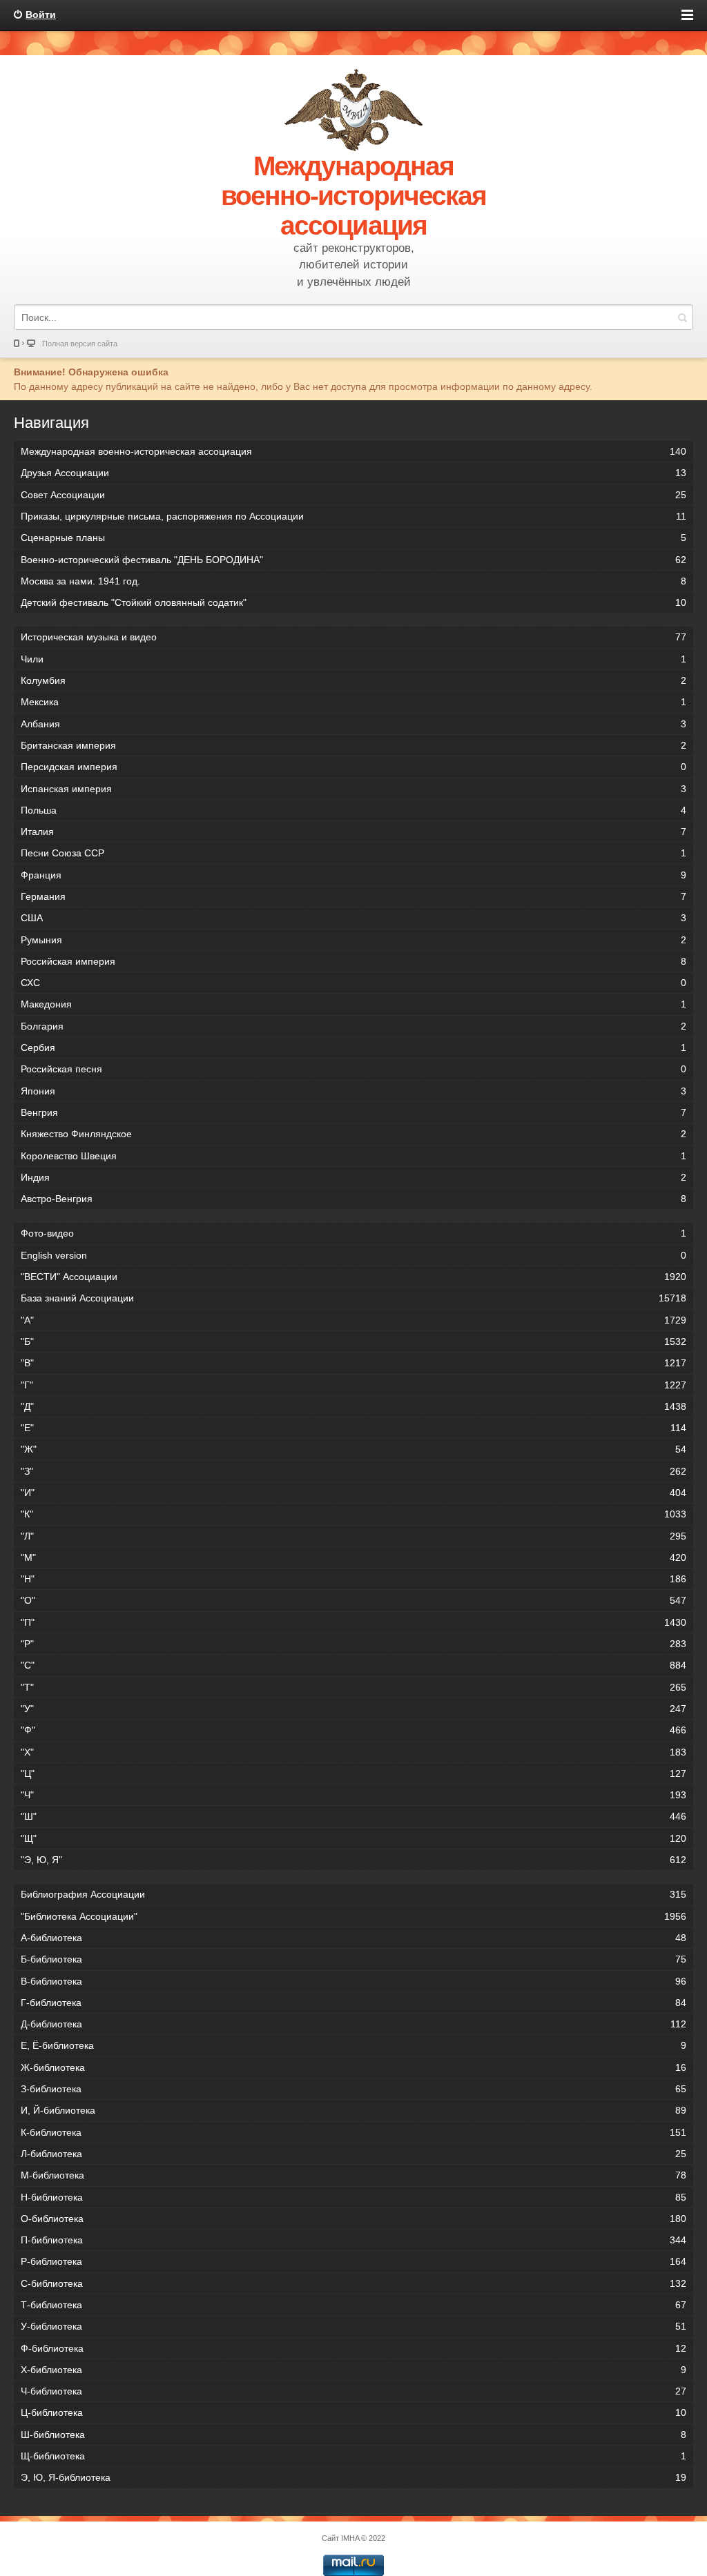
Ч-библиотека (353, 2391)
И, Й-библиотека (353, 2110)
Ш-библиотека (353, 2435)
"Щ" (353, 1838)
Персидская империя (353, 767)
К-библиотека (353, 2132)
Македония (353, 1004)
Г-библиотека (353, 2003)
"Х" (353, 1752)
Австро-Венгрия (353, 1199)
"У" (353, 1709)
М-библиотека (353, 2175)
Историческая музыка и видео (353, 637)
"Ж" (353, 1449)
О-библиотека (353, 2219)
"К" (353, 1514)
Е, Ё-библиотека (353, 2045)
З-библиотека (353, 2089)
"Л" (353, 1536)
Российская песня (353, 1069)
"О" (353, 1600)
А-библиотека (353, 1938)
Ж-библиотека (353, 2067)
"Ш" (353, 1816)
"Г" (353, 1385)
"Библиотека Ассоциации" (353, 1916)
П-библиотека (353, 2240)
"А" (353, 1320)
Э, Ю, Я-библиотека (353, 2477)
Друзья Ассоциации (353, 473)
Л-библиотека (353, 2154)
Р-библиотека (353, 2261)
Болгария (353, 1026)
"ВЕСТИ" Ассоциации (353, 1277)
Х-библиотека (353, 2370)
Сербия (353, 1048)
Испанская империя (353, 789)
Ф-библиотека (353, 2348)
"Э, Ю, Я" (353, 1860)
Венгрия (353, 1112)
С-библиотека (353, 2283)
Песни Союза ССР (353, 853)
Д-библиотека (353, 2024)
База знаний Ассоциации (353, 1298)
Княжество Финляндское (353, 1134)
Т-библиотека (353, 2305)
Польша (353, 810)
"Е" (353, 1428)
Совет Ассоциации (353, 495)
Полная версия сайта (80, 344)
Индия (353, 1177)
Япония (353, 1091)
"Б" (353, 1341)
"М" (353, 1557)
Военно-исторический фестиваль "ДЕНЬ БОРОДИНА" (353, 560)
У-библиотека (353, 2326)
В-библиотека (353, 1981)
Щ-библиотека (353, 2456)
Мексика (353, 702)
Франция (353, 875)
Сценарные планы (353, 538)
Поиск (682, 317)
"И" (353, 1493)
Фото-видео (353, 1233)
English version (353, 1255)
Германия (353, 896)
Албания (353, 724)
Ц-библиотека (353, 2412)
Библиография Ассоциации (353, 1894)
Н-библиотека (353, 2197)
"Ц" (353, 1773)
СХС (353, 983)
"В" (353, 1363)
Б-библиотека (353, 1959)
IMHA (350, 2538)
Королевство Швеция (353, 1156)
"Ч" (353, 1795)
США (353, 918)
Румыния (353, 940)
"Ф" (353, 1730)
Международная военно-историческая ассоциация (353, 451)
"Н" (353, 1579)
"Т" (353, 1687)
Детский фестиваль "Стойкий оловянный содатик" (353, 602)
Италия (353, 832)
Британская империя (353, 745)
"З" (353, 1471)
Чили (353, 659)
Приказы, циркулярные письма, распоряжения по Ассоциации (353, 516)
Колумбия (353, 680)
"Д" (353, 1406)
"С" (353, 1665)
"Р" (353, 1644)
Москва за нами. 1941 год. (353, 581)
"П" (353, 1622)
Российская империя (353, 961)
